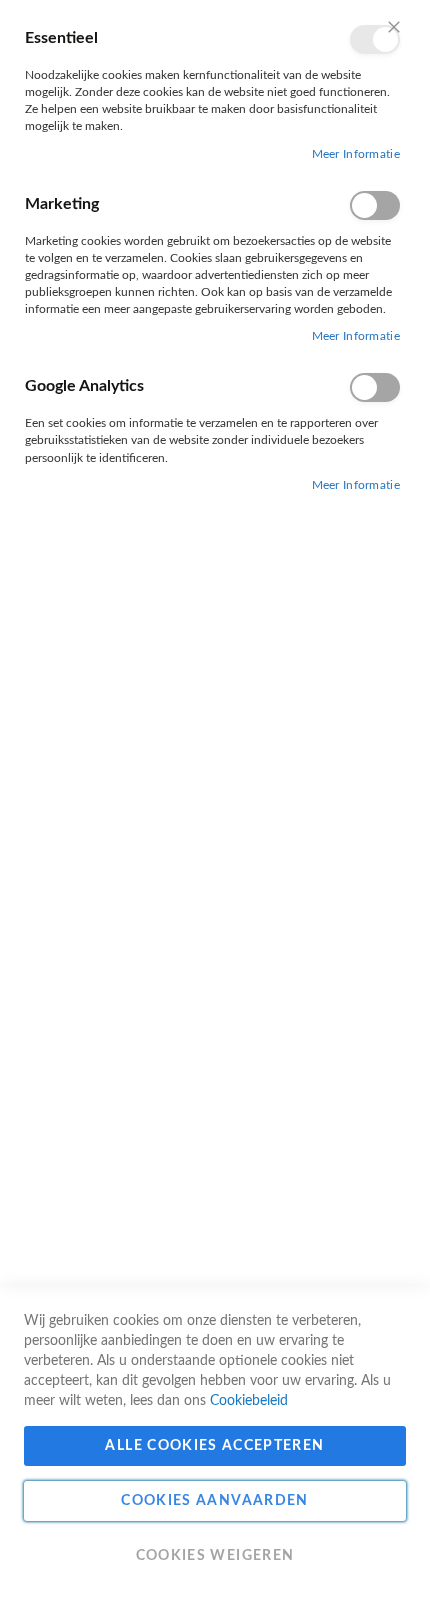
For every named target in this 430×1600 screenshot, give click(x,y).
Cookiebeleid (249, 1401)
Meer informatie (356, 154)
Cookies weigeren (215, 1556)
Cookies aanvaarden (214, 1501)
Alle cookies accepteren (214, 1446)
